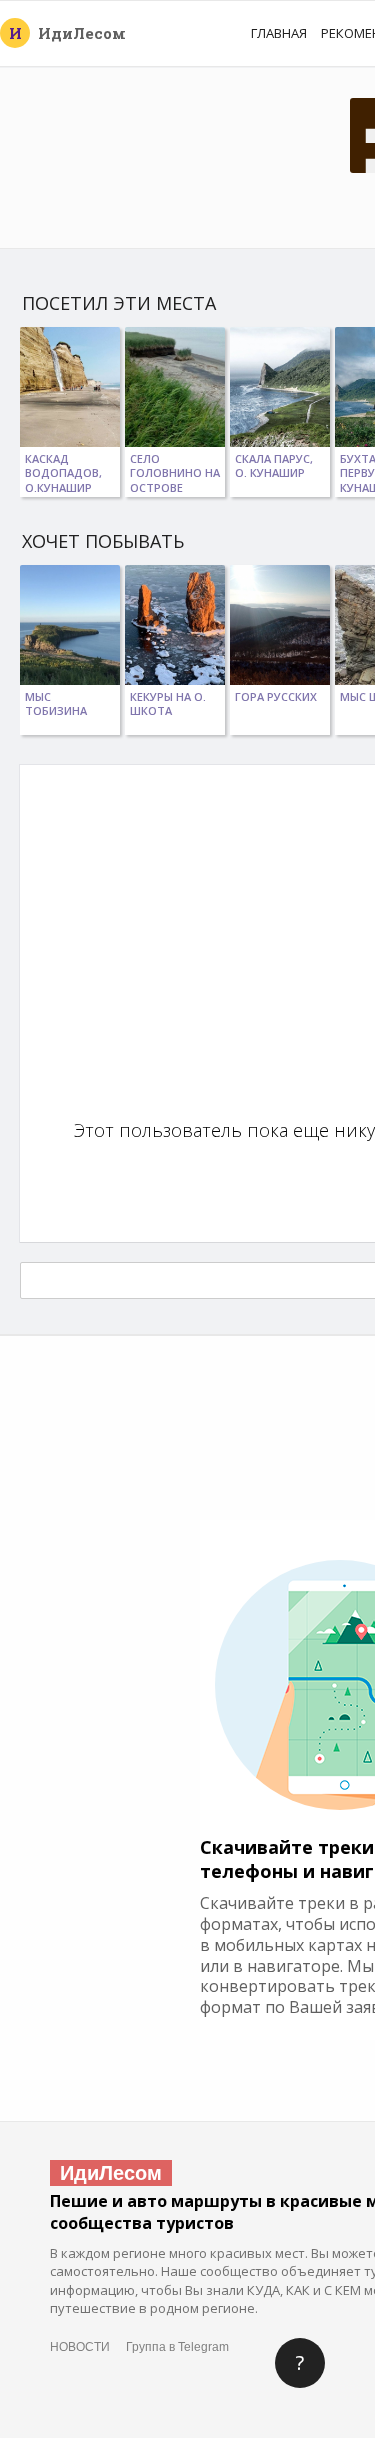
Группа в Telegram (177, 2347)
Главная (279, 33)
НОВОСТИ (80, 2347)
